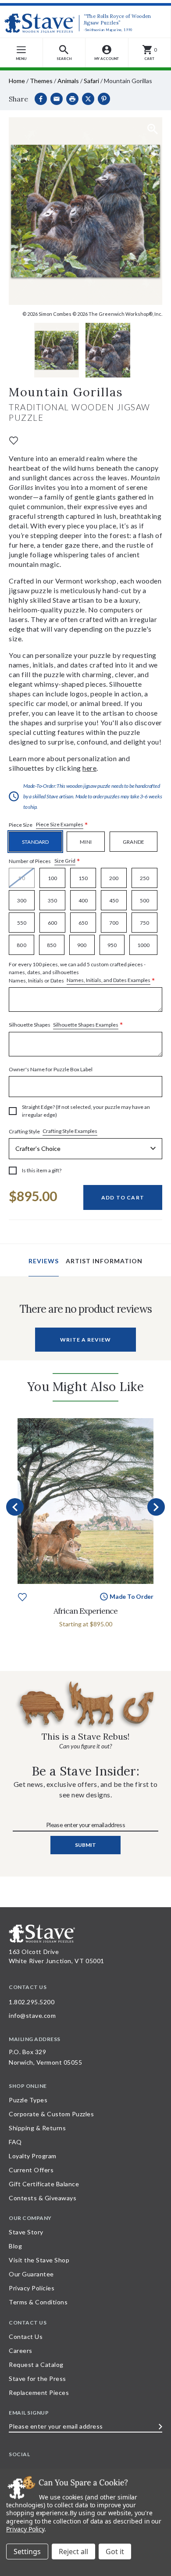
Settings (27, 2552)
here (89, 768)
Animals (68, 81)
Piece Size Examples (60, 824)
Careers (21, 2351)
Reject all (73, 2552)
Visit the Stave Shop (39, 2260)
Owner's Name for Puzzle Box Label (51, 1069)
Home (17, 81)
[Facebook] (41, 99)
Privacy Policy (25, 2529)
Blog (15, 2246)
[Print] (72, 99)
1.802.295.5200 (32, 2002)
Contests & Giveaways (43, 2198)
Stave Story (26, 2232)
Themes (41, 81)
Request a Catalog (36, 2365)
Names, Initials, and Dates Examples (109, 980)
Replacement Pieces (39, 2392)
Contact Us (26, 2337)
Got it (115, 2552)
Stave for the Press (37, 2379)
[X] (88, 99)
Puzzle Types (28, 2100)
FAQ (15, 2142)
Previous (15, 1507)
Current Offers (31, 2170)
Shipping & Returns (37, 2128)
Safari (91, 81)
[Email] (57, 99)
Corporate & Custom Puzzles (51, 2114)
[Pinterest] (104, 99)
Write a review (85, 1340)
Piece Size (48, 825)
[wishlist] (14, 440)
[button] (64, 53)
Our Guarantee (31, 2274)
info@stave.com (32, 2015)
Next (156, 1507)
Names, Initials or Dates (82, 973)
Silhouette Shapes (66, 1025)
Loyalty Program (33, 2156)
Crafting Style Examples (70, 1131)
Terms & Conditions (38, 2302)
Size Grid (65, 861)
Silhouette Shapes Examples (86, 1025)
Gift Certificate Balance (44, 2184)
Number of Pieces (45, 861)
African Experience (85, 1611)
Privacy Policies (32, 2288)
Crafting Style (53, 1131)
